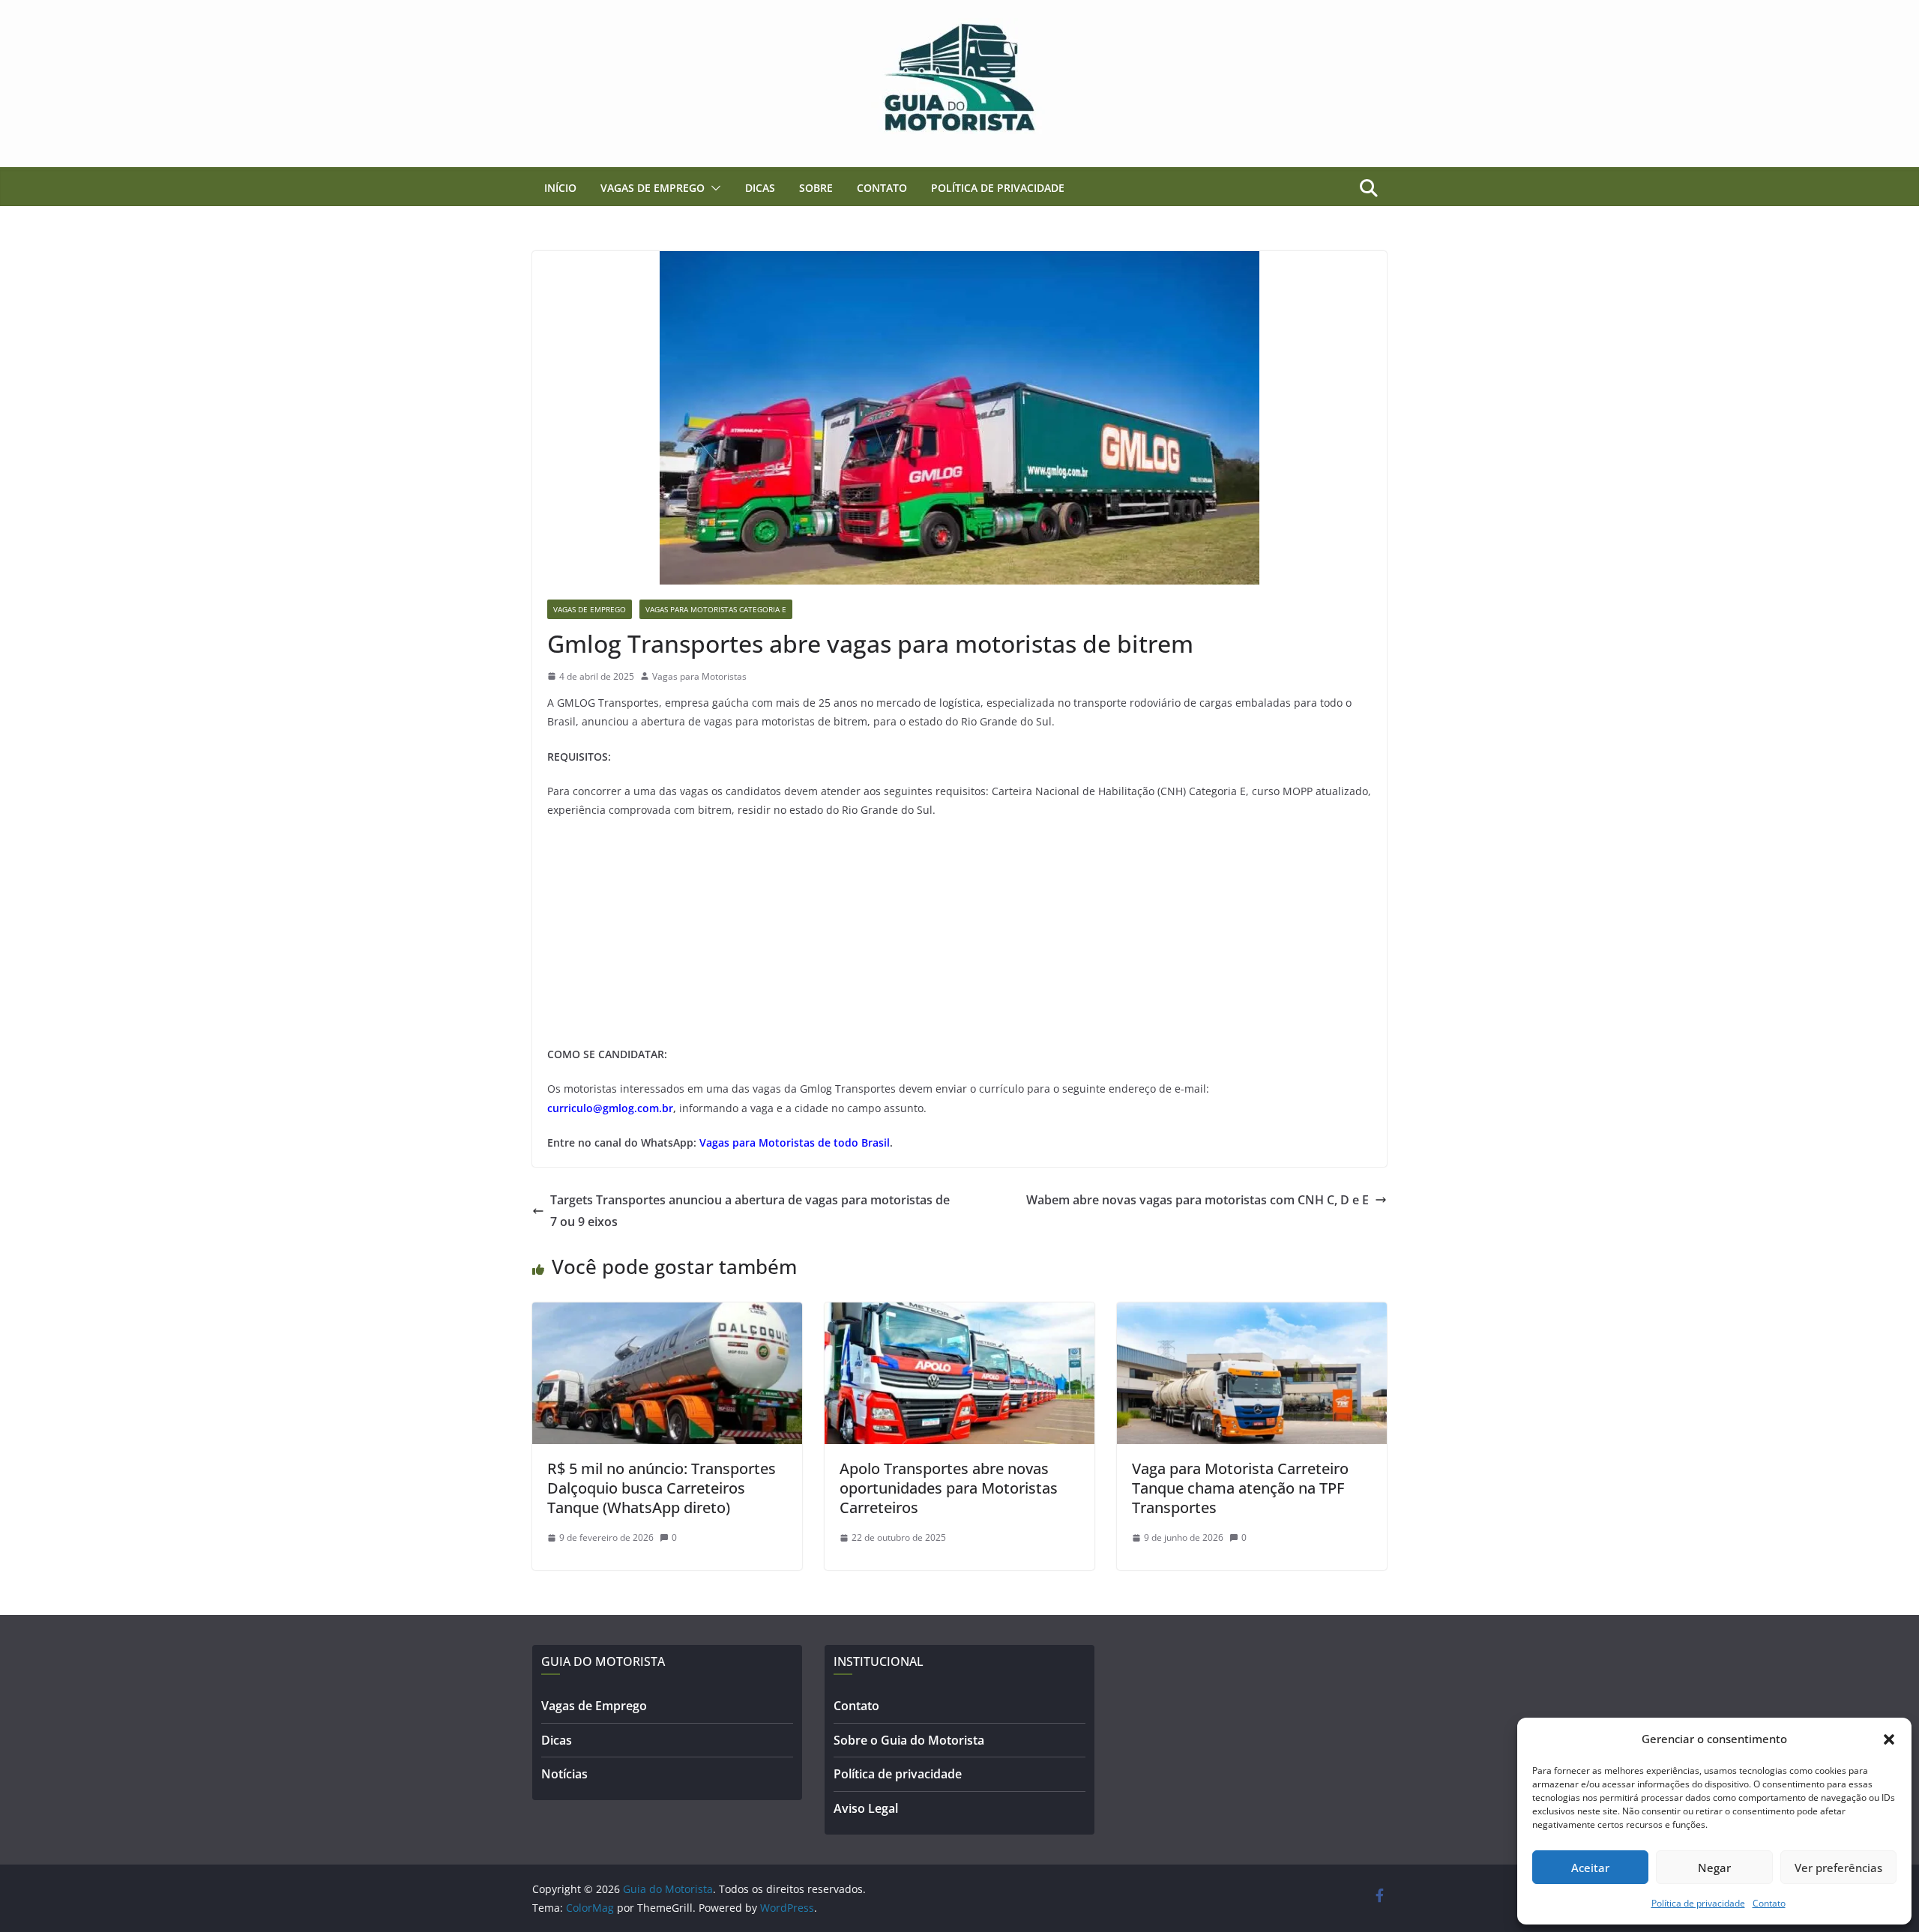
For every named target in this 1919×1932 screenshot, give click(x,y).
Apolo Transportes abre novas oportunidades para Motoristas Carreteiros (949, 1488)
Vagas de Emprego (653, 188)
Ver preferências (1838, 1868)
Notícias (564, 1774)
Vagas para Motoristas (699, 676)
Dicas (760, 188)
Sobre (816, 188)
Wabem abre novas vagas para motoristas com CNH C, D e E (1198, 1200)
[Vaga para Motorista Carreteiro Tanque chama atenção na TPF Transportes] (1252, 1313)
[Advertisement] (959, 940)
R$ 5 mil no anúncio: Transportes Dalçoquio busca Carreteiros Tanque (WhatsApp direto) (662, 1488)
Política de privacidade (1698, 1903)
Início (560, 188)
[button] (1889, 1739)
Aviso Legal (866, 1808)
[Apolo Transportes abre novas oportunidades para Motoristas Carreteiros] (959, 1313)
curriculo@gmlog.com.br (610, 1108)
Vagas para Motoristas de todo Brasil (795, 1142)
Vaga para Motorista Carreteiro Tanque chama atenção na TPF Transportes (1240, 1488)
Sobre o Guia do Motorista (909, 1740)
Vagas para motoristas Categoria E (716, 609)
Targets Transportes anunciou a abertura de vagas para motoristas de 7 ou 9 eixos (750, 1211)
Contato (1769, 1903)
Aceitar (1590, 1868)
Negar (1714, 1868)
